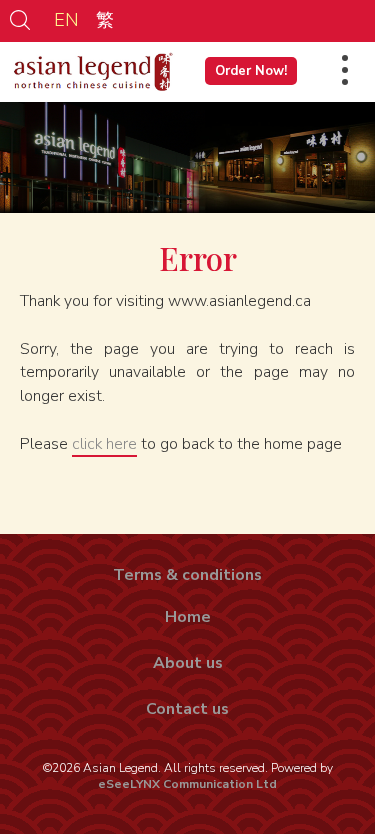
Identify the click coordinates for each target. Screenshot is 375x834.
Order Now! (251, 71)
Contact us (187, 709)
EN (66, 20)
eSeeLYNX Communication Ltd (187, 784)
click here (104, 444)
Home (188, 617)
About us (188, 663)
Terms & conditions (187, 575)
